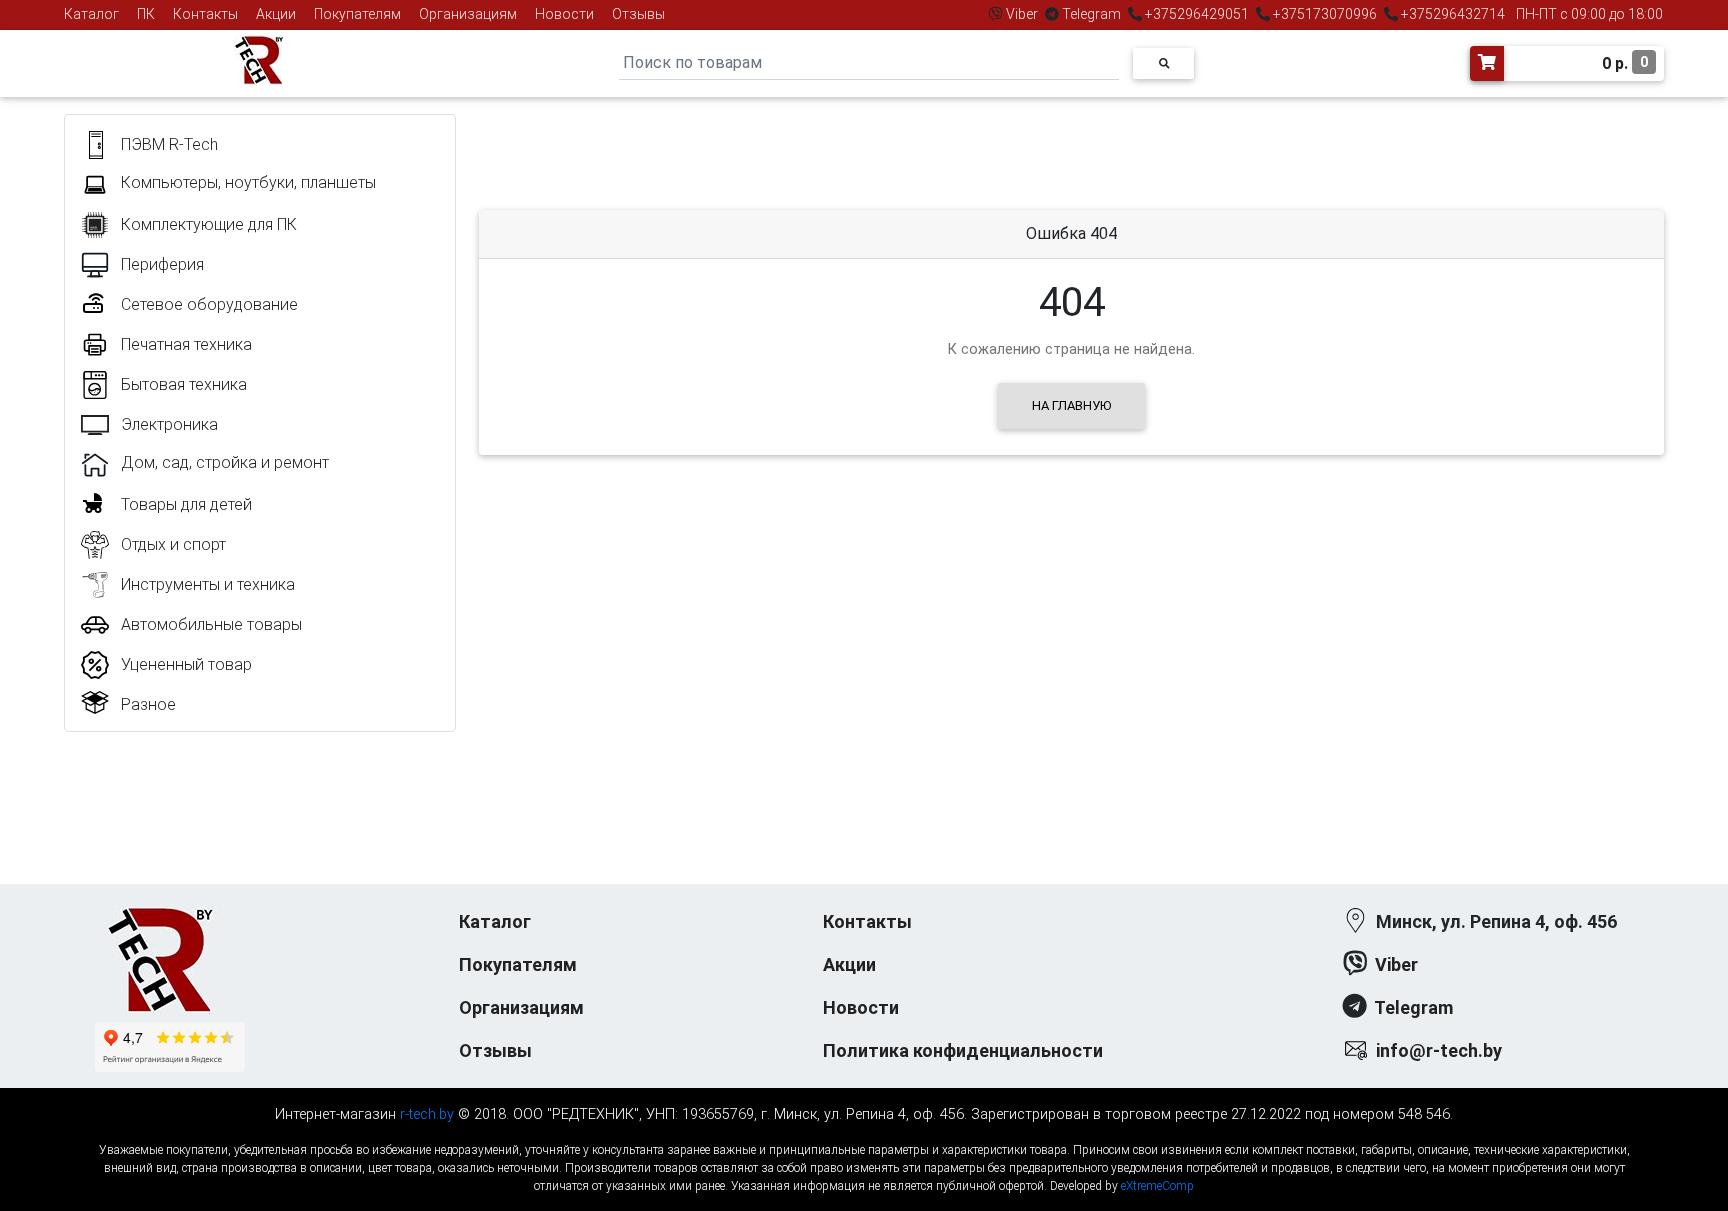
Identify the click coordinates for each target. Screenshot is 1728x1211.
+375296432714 (1451, 14)
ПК (146, 14)
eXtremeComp (1157, 1186)
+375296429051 (1197, 14)
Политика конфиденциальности (963, 1050)
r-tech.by (427, 1114)
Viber (1022, 14)
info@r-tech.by (1439, 1050)
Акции (276, 14)
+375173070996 (1323, 14)
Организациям (468, 14)
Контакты (205, 14)
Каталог (91, 14)
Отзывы (638, 14)
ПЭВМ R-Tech (169, 144)
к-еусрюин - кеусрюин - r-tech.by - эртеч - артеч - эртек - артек (864, 1133)
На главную (1071, 405)
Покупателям (357, 14)
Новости (564, 14)
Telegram (1091, 14)
